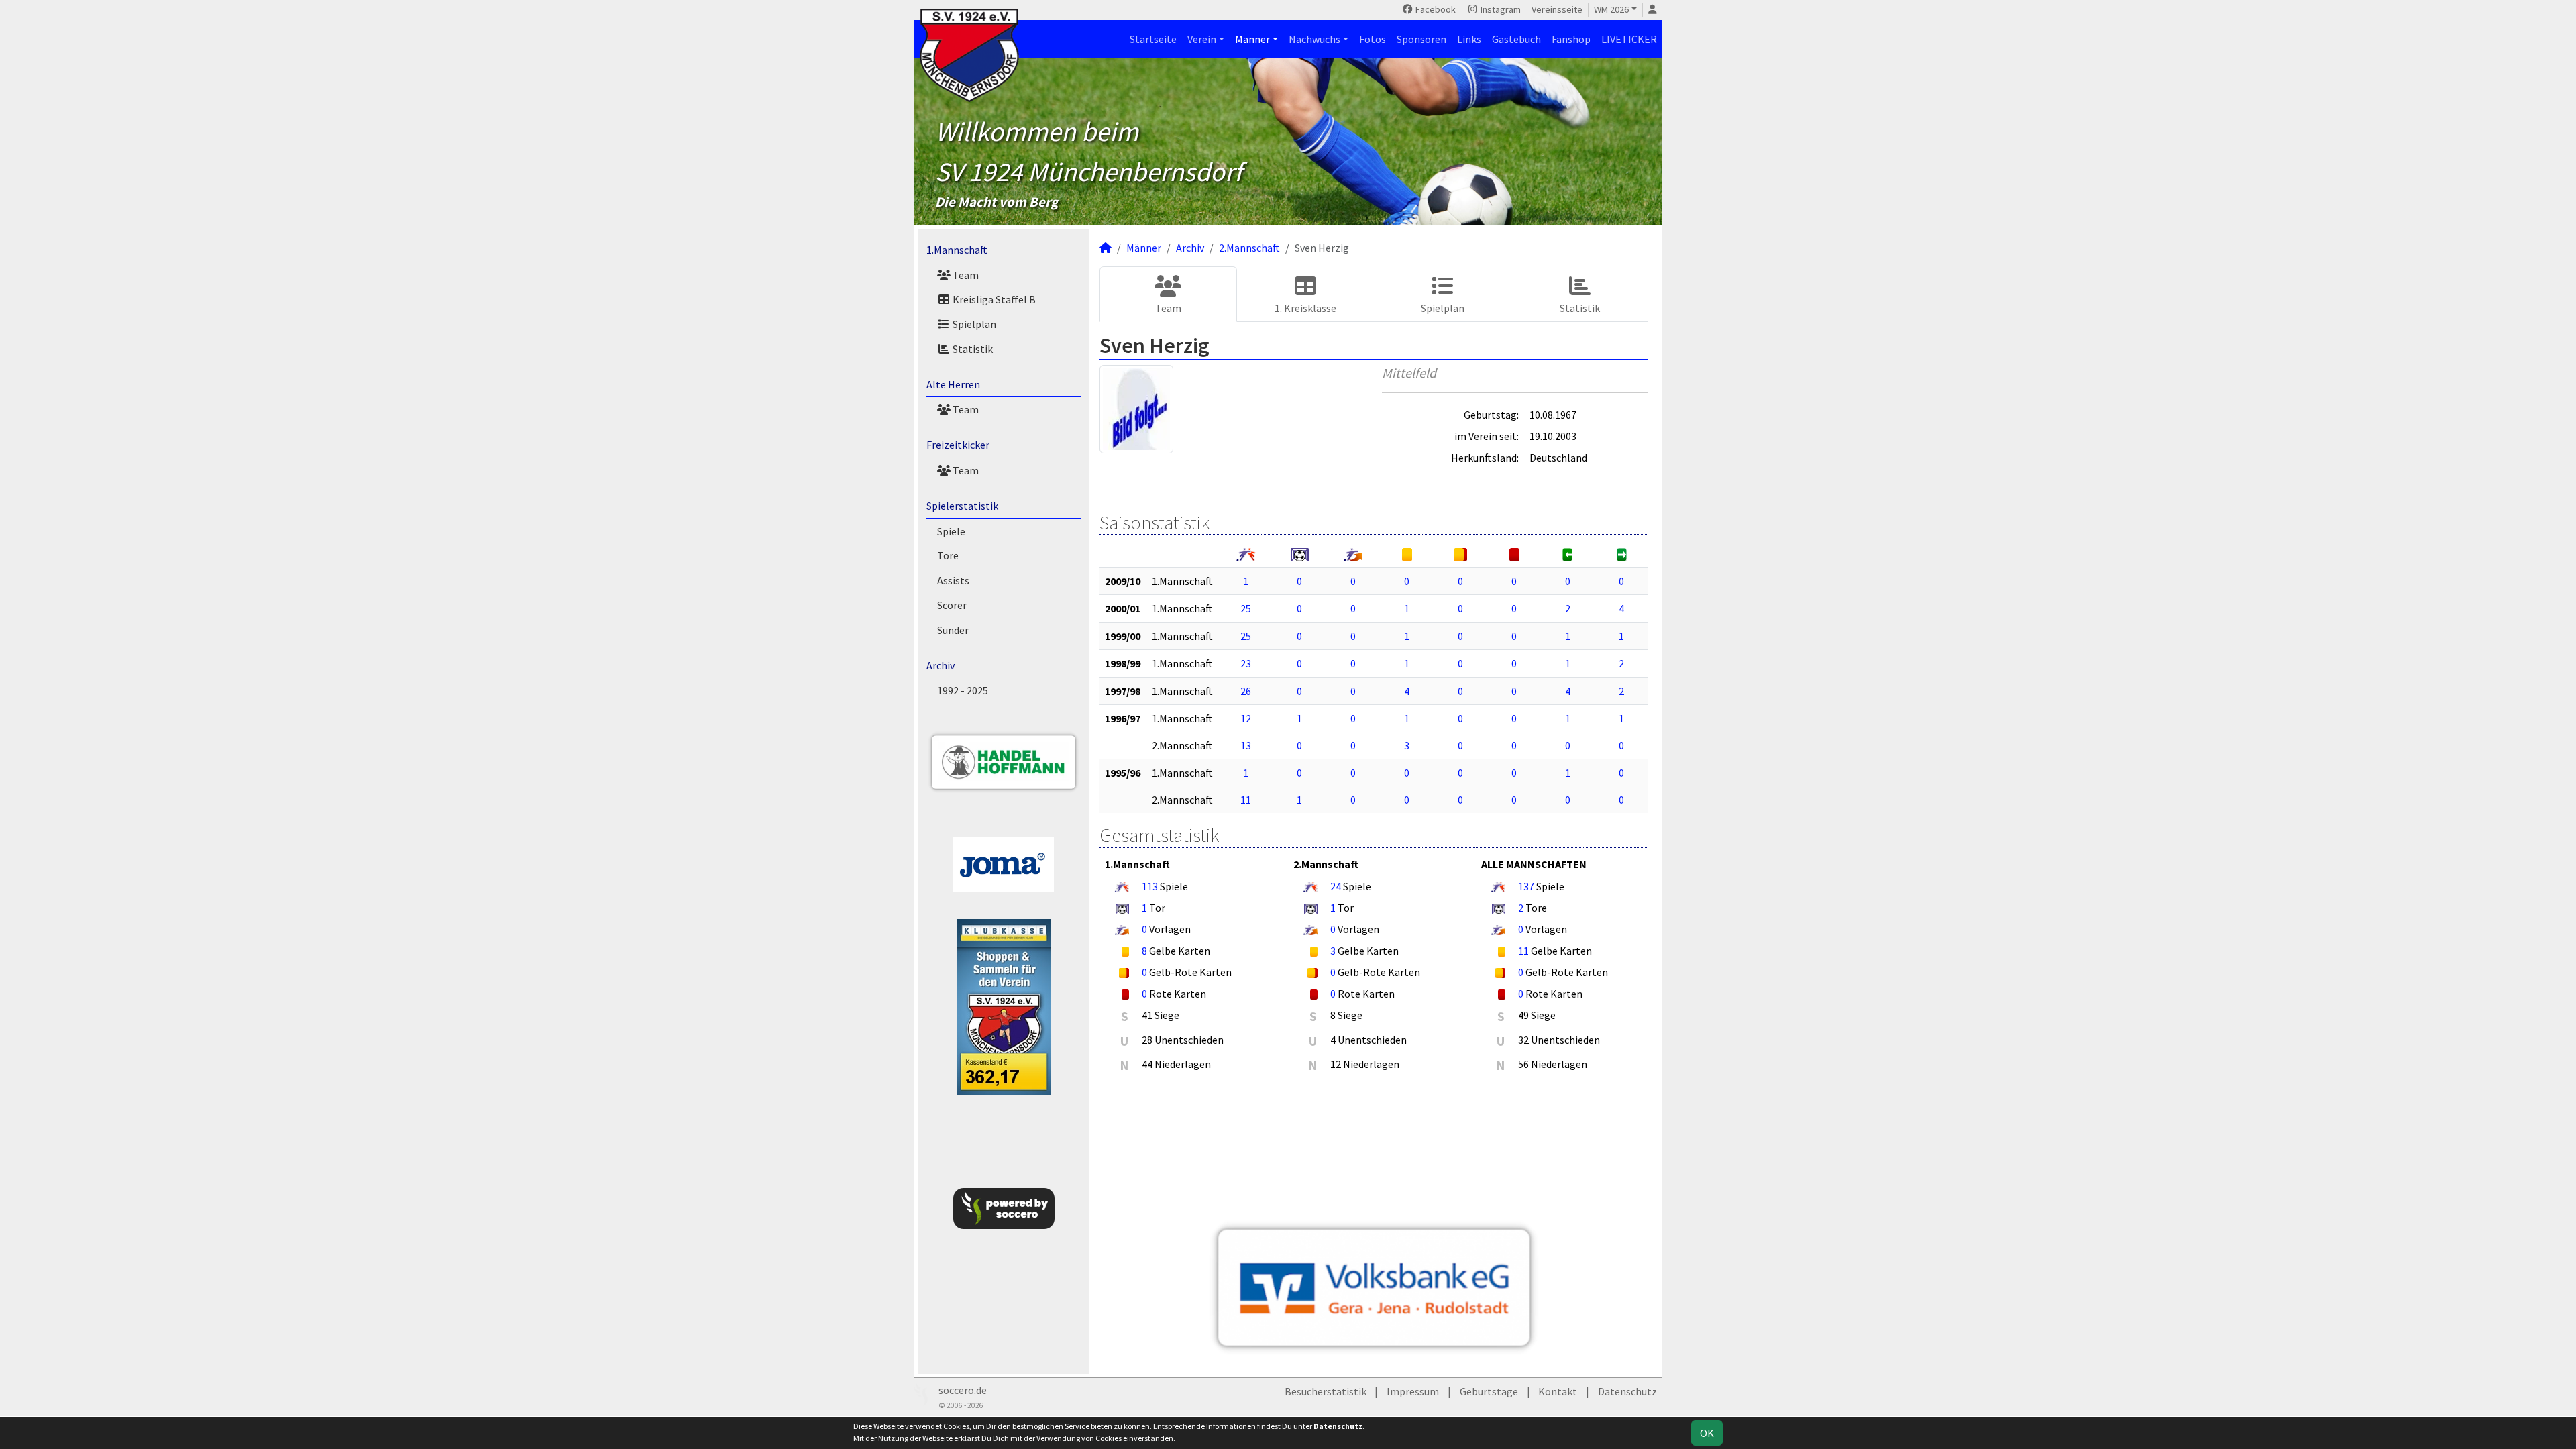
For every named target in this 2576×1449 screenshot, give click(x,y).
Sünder (953, 630)
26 (1246, 691)
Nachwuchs (1314, 39)
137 (1526, 886)
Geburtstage (1489, 1391)
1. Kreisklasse (1305, 308)
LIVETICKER (1629, 39)
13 (1246, 745)
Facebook (1435, 9)
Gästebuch (1516, 39)
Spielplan (973, 324)
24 (1336, 886)
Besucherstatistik (1326, 1391)
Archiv (941, 665)
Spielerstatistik (962, 506)
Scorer (952, 605)
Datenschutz (1627, 1391)
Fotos (1373, 39)
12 (1246, 718)
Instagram (1500, 9)
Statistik (972, 349)
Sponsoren (1421, 39)
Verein (1202, 39)
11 (1246, 800)
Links (1469, 39)
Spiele (951, 531)
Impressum (1413, 1391)
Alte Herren (953, 384)
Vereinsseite (1557, 9)
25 (1246, 608)
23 (1246, 663)
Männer (1252, 39)
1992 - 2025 (963, 690)
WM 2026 (1611, 9)
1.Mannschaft (957, 250)
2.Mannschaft (1249, 248)
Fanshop (1571, 39)
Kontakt (1558, 1391)
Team (965, 275)
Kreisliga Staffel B (993, 299)
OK (1707, 1433)
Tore (948, 555)
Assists (953, 580)
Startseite (1153, 39)
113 (1150, 886)
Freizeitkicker (958, 445)
